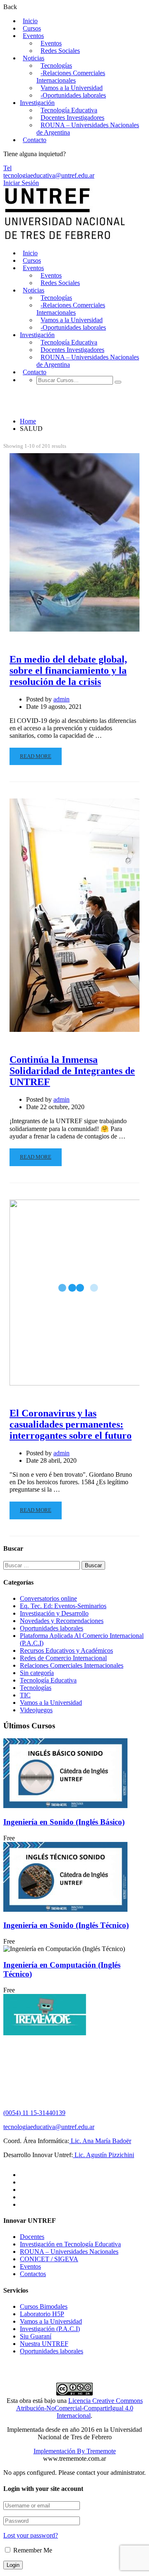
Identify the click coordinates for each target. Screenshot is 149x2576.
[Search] (118, 382)
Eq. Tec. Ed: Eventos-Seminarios (63, 1606)
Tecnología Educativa (69, 110)
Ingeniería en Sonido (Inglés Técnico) (66, 1925)
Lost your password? (31, 2535)
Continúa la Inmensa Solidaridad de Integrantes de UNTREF (72, 1071)
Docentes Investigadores (72, 118)
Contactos (33, 2274)
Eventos (33, 36)
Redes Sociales (60, 51)
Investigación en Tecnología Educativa (70, 2244)
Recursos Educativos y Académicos (66, 1650)
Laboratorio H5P (42, 2314)
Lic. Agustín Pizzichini (103, 2155)
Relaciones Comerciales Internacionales (72, 1665)
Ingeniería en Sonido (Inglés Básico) (64, 1822)
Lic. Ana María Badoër (100, 2141)
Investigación (37, 103)
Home (28, 421)
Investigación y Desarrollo (54, 1613)
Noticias (34, 58)
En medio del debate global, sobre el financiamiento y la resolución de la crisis (68, 670)
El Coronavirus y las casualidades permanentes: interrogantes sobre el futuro (71, 1424)
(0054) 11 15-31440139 (34, 2113)
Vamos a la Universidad (72, 88)
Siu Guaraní (36, 2336)
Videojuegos (36, 1710)
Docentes (32, 2237)
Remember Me (32, 2550)
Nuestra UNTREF (44, 2344)
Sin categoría (37, 1673)
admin (61, 699)
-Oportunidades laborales (73, 95)
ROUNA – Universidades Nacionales (69, 2252)
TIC (25, 1695)
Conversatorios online (48, 1598)
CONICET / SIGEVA (49, 2259)
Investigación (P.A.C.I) (50, 2329)
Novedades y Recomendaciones (62, 1621)
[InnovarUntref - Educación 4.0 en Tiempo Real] (65, 239)
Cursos (32, 28)
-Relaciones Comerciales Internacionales (71, 77)
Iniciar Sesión (21, 183)
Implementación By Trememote (75, 2451)
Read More (36, 756)
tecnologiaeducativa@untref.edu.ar (49, 175)
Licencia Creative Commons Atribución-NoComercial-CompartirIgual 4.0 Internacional (79, 2408)
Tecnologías (56, 65)
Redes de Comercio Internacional (63, 1658)
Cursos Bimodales (44, 2306)
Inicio (30, 21)
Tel (7, 168)
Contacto (35, 140)
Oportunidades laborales (52, 1628)
